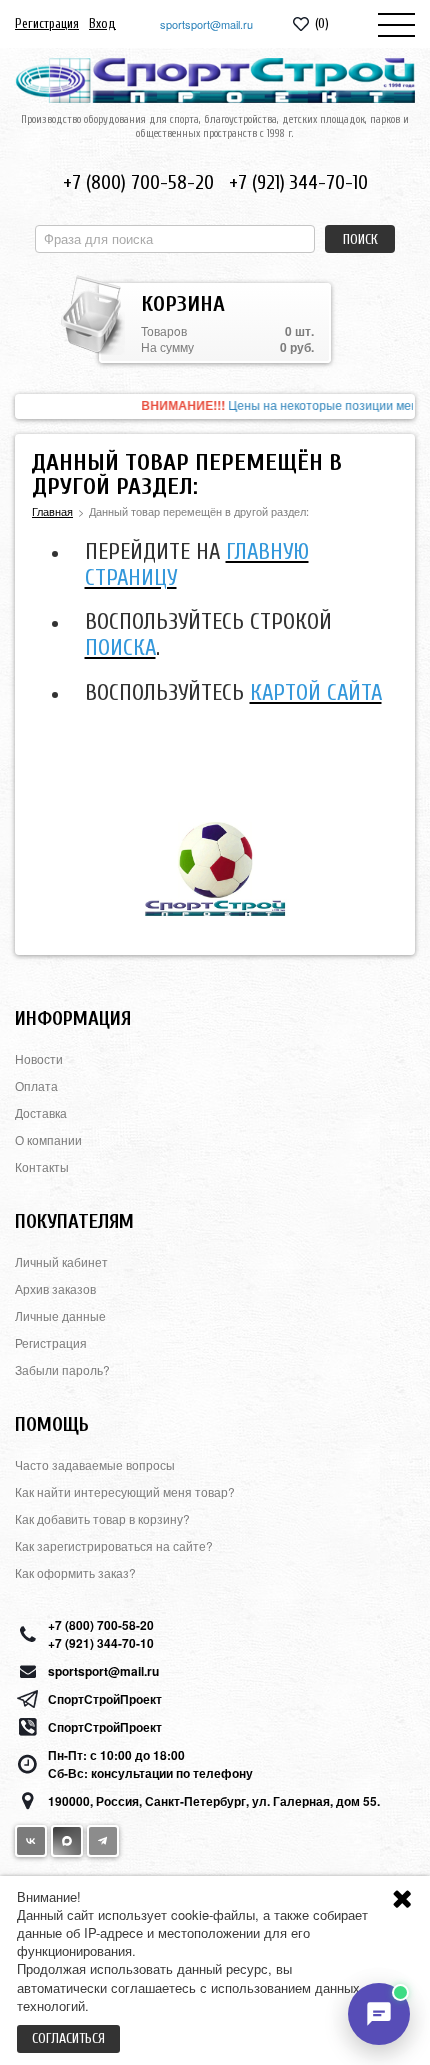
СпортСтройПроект (105, 1699)
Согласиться (68, 2038)
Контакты (42, 1166)
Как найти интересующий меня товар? (125, 1491)
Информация (73, 1018)
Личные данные (60, 1315)
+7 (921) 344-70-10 (298, 182)
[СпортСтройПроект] (215, 80)
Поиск (360, 239)
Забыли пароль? (62, 1369)
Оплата (36, 1085)
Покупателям (74, 1221)
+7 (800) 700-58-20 (138, 182)
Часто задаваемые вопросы (95, 1464)
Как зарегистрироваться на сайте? (114, 1545)
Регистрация (47, 23)
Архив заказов (55, 1288)
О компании (48, 1139)
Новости (39, 1058)
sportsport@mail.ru (206, 24)
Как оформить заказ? (75, 1572)
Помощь (52, 1424)
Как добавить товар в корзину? (102, 1518)
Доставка (41, 1112)
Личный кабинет (61, 1261)
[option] (215, 406)
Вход (102, 23)
